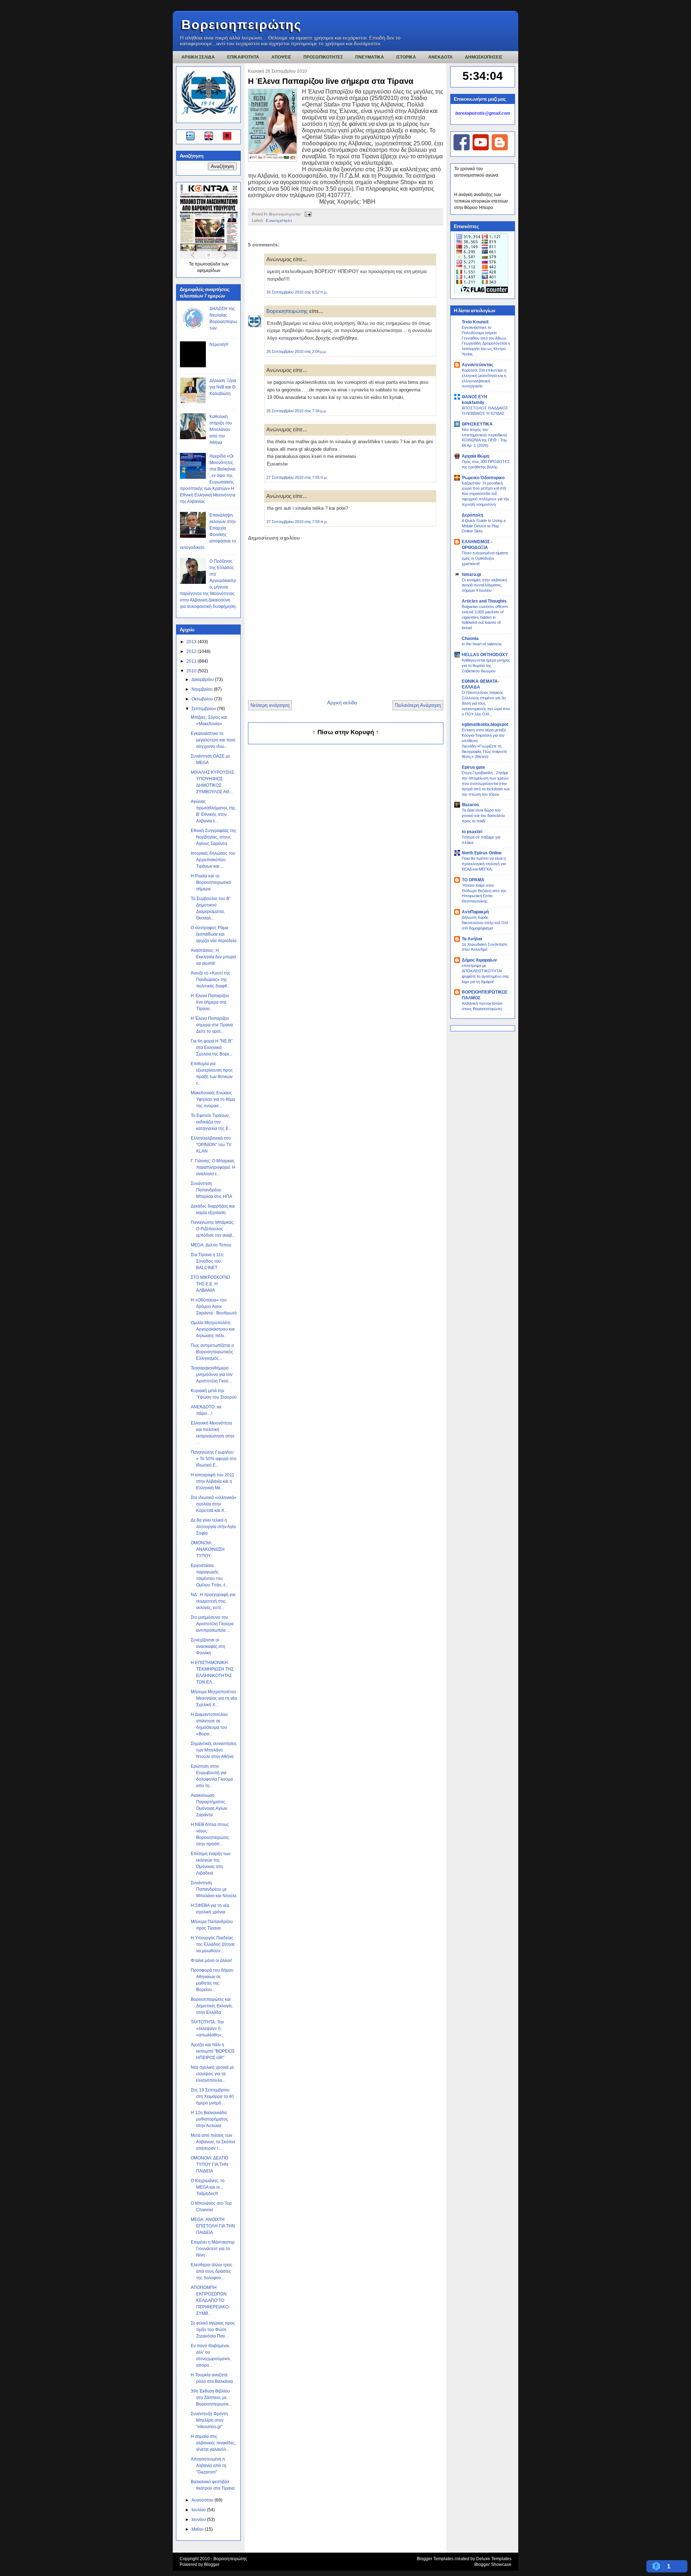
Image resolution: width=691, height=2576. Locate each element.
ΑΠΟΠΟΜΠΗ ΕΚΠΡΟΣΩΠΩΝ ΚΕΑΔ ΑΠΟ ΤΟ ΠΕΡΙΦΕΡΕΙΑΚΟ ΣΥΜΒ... (210, 2300)
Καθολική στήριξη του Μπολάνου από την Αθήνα (221, 430)
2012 (192, 651)
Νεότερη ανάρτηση (270, 705)
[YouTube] (481, 149)
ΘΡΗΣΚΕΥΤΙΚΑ (477, 424)
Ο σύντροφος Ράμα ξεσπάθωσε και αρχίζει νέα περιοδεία (214, 934)
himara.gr (472, 574)
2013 (192, 642)
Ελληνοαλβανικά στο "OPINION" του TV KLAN (211, 1145)
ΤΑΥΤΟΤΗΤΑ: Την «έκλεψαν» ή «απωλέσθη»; (207, 2028)
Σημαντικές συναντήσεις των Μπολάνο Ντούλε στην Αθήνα (214, 1750)
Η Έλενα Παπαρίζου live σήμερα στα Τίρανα (210, 1002)
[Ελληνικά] (192, 137)
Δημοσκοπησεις (484, 57)
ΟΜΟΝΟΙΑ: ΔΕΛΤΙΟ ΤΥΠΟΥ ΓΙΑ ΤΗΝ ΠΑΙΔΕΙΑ (209, 2164)
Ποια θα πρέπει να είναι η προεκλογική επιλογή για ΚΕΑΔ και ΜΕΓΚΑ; (484, 864)
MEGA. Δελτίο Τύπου (211, 1245)
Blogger (212, 2564)
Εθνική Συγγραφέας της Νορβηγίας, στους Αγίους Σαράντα (214, 837)
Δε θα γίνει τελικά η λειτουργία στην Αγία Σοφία (213, 1527)
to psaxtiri (472, 832)
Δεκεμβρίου (203, 680)
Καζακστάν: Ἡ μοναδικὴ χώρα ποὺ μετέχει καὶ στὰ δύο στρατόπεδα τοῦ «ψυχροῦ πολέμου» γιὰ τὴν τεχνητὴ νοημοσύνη (485, 494)
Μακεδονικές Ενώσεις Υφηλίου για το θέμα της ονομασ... (213, 1099)
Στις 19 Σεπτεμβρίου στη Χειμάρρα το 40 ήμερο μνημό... (212, 2096)
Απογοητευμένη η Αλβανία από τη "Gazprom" (209, 2466)
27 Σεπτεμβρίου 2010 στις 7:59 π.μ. (297, 522)
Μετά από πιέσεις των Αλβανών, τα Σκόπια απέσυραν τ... (213, 2142)
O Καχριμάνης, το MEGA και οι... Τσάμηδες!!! (208, 2187)
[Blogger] (500, 149)
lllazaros (470, 805)
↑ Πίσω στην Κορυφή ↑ (346, 732)
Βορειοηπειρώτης (241, 25)
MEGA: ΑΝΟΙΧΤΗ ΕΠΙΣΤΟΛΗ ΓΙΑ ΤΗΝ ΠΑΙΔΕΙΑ (213, 2226)
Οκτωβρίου (203, 699)
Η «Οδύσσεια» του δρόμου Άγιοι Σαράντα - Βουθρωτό (214, 1307)
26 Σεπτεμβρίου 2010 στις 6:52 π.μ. (297, 292)
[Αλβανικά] (227, 137)
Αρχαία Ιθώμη (475, 456)
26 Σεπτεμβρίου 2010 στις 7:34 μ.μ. (297, 411)
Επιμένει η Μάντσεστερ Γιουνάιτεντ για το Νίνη (213, 2249)
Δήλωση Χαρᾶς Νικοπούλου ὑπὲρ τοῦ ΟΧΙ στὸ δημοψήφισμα (485, 923)
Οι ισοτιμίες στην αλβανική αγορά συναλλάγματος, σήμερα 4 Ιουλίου (484, 585)
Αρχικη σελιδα (198, 57)
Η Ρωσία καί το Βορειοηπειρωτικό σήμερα (211, 882)
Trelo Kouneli (475, 322)
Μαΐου (198, 2529)
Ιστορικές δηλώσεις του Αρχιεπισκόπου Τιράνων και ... (213, 860)
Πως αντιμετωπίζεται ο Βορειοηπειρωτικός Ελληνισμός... (212, 1352)
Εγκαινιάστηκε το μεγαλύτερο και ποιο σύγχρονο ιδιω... (213, 740)
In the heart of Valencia (482, 644)
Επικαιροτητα (243, 57)
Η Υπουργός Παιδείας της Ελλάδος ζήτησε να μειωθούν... (213, 1944)
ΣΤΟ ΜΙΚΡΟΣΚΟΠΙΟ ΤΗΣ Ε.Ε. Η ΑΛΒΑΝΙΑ (210, 1284)
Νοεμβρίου (203, 689)
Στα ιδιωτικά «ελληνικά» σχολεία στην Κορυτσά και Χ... (214, 1504)
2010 (192, 671)
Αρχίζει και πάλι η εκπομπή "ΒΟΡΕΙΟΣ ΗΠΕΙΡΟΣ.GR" (213, 2051)
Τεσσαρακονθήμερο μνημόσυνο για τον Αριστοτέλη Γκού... (212, 1375)
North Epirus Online (482, 853)
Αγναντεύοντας (477, 365)
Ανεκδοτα (441, 57)
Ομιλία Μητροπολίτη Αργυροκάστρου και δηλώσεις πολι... (213, 1329)
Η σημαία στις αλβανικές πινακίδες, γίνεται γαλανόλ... (213, 2443)
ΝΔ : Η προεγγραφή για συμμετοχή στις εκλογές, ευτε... (213, 1601)
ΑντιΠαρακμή (475, 912)
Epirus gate (473, 767)
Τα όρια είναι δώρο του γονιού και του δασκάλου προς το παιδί (483, 815)
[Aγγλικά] (213, 137)
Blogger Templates (435, 2559)
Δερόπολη (472, 515)
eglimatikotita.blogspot (485, 724)
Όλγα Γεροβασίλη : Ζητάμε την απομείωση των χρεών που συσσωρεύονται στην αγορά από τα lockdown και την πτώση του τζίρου (485, 783)
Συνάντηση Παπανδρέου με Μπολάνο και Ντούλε (214, 1889)
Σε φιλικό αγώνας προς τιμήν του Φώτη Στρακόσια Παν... (213, 2330)
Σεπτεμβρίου (204, 709)
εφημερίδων (209, 271)
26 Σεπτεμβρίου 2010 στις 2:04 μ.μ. (297, 351)
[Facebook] (462, 149)
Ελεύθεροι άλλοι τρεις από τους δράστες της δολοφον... (212, 2271)
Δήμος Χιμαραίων (479, 960)
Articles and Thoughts (484, 601)
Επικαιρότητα (279, 220)
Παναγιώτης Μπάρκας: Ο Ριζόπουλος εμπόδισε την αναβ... (213, 1229)
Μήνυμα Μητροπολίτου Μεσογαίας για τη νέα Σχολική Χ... (214, 1698)
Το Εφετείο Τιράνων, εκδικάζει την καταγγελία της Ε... (211, 1122)
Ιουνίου (199, 2520)
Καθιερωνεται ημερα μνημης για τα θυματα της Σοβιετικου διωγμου (486, 665)
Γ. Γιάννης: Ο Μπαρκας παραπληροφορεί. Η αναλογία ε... (213, 1167)
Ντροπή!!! (219, 345)
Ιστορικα (406, 57)
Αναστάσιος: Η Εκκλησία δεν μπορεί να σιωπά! (213, 957)
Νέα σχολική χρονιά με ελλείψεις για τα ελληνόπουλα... (212, 2074)
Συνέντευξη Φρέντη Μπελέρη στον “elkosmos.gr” (209, 2420)
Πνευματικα (370, 57)
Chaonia (470, 639)
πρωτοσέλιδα (208, 264)
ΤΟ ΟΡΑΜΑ (473, 880)
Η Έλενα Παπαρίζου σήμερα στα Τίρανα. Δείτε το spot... (212, 1025)
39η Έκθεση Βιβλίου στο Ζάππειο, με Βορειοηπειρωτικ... (211, 2398)
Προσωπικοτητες (323, 57)
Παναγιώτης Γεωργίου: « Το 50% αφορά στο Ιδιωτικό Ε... (214, 1459)
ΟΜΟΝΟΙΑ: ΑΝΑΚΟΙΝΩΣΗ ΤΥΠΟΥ (208, 1549)
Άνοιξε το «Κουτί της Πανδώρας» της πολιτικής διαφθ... (211, 980)
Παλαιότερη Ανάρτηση (418, 705)
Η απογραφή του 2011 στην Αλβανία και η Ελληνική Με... (213, 1481)
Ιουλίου (199, 2510)
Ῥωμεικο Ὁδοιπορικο (483, 478)
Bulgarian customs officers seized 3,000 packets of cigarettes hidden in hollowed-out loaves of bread (485, 617)
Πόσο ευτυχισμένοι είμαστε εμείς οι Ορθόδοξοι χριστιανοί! (485, 558)
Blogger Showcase (493, 2564)
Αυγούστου (203, 2500)
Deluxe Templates (494, 2559)
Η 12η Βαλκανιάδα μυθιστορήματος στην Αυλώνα (209, 2119)
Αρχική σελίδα (342, 703)
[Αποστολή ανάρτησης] (307, 214)
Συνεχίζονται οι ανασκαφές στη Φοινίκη (208, 1646)
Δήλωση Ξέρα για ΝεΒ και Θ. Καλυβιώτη (223, 387)
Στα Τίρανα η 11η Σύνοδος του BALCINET (207, 1261)
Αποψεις (281, 57)
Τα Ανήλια (472, 939)
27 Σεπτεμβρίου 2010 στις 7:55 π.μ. (297, 477)
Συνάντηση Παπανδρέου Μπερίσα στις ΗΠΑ (211, 1190)
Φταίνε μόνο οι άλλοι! (211, 1961)
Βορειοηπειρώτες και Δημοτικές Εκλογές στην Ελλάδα (212, 2006)
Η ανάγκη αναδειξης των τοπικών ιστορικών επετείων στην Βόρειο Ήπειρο (481, 201)
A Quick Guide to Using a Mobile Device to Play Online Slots (484, 526)
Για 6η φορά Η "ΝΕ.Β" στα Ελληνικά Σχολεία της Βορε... (212, 1048)
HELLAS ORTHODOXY (485, 655)
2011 (192, 661)
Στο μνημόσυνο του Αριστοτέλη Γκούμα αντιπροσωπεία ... (212, 1624)
